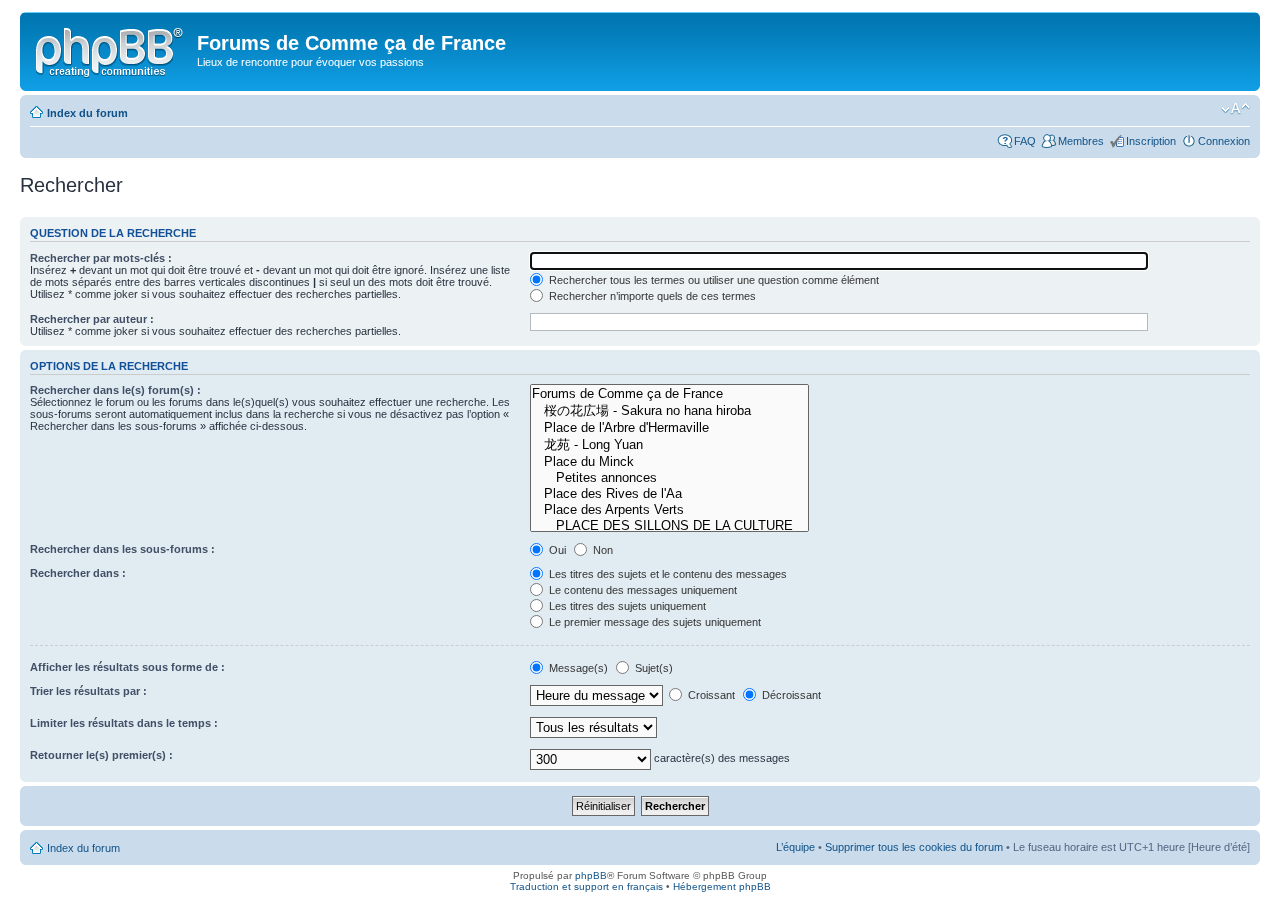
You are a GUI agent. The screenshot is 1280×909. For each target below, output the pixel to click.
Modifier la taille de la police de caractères (1235, 109)
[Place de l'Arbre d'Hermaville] (669, 428)
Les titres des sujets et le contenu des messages (666, 574)
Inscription (1151, 141)
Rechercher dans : (78, 573)
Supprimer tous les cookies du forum (914, 847)
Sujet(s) (652, 668)
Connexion (1224, 141)
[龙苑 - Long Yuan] (669, 445)
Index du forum (87, 113)
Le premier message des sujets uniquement (653, 622)
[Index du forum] (111, 49)
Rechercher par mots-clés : (101, 258)
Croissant (710, 695)
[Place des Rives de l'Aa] (669, 494)
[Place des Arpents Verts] (669, 510)
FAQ (1025, 141)
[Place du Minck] (669, 462)
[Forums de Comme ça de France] (669, 394)
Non (601, 550)
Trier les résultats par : (88, 691)
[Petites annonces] (669, 478)
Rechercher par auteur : (92, 319)
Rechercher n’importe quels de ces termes (651, 296)
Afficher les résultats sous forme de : (127, 667)
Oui (556, 550)
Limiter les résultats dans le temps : (124, 723)
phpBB (591, 875)
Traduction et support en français (586, 886)
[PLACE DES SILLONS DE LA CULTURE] (669, 526)
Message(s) (578, 668)
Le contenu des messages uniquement (641, 590)
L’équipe (795, 847)
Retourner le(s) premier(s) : (101, 755)
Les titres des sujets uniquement (626, 606)
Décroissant (790, 695)
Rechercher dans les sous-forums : (122, 549)
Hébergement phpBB (722, 886)
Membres (1081, 141)
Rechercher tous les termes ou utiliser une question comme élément (712, 280)
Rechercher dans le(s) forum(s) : (115, 390)
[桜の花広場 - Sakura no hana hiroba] (669, 411)
